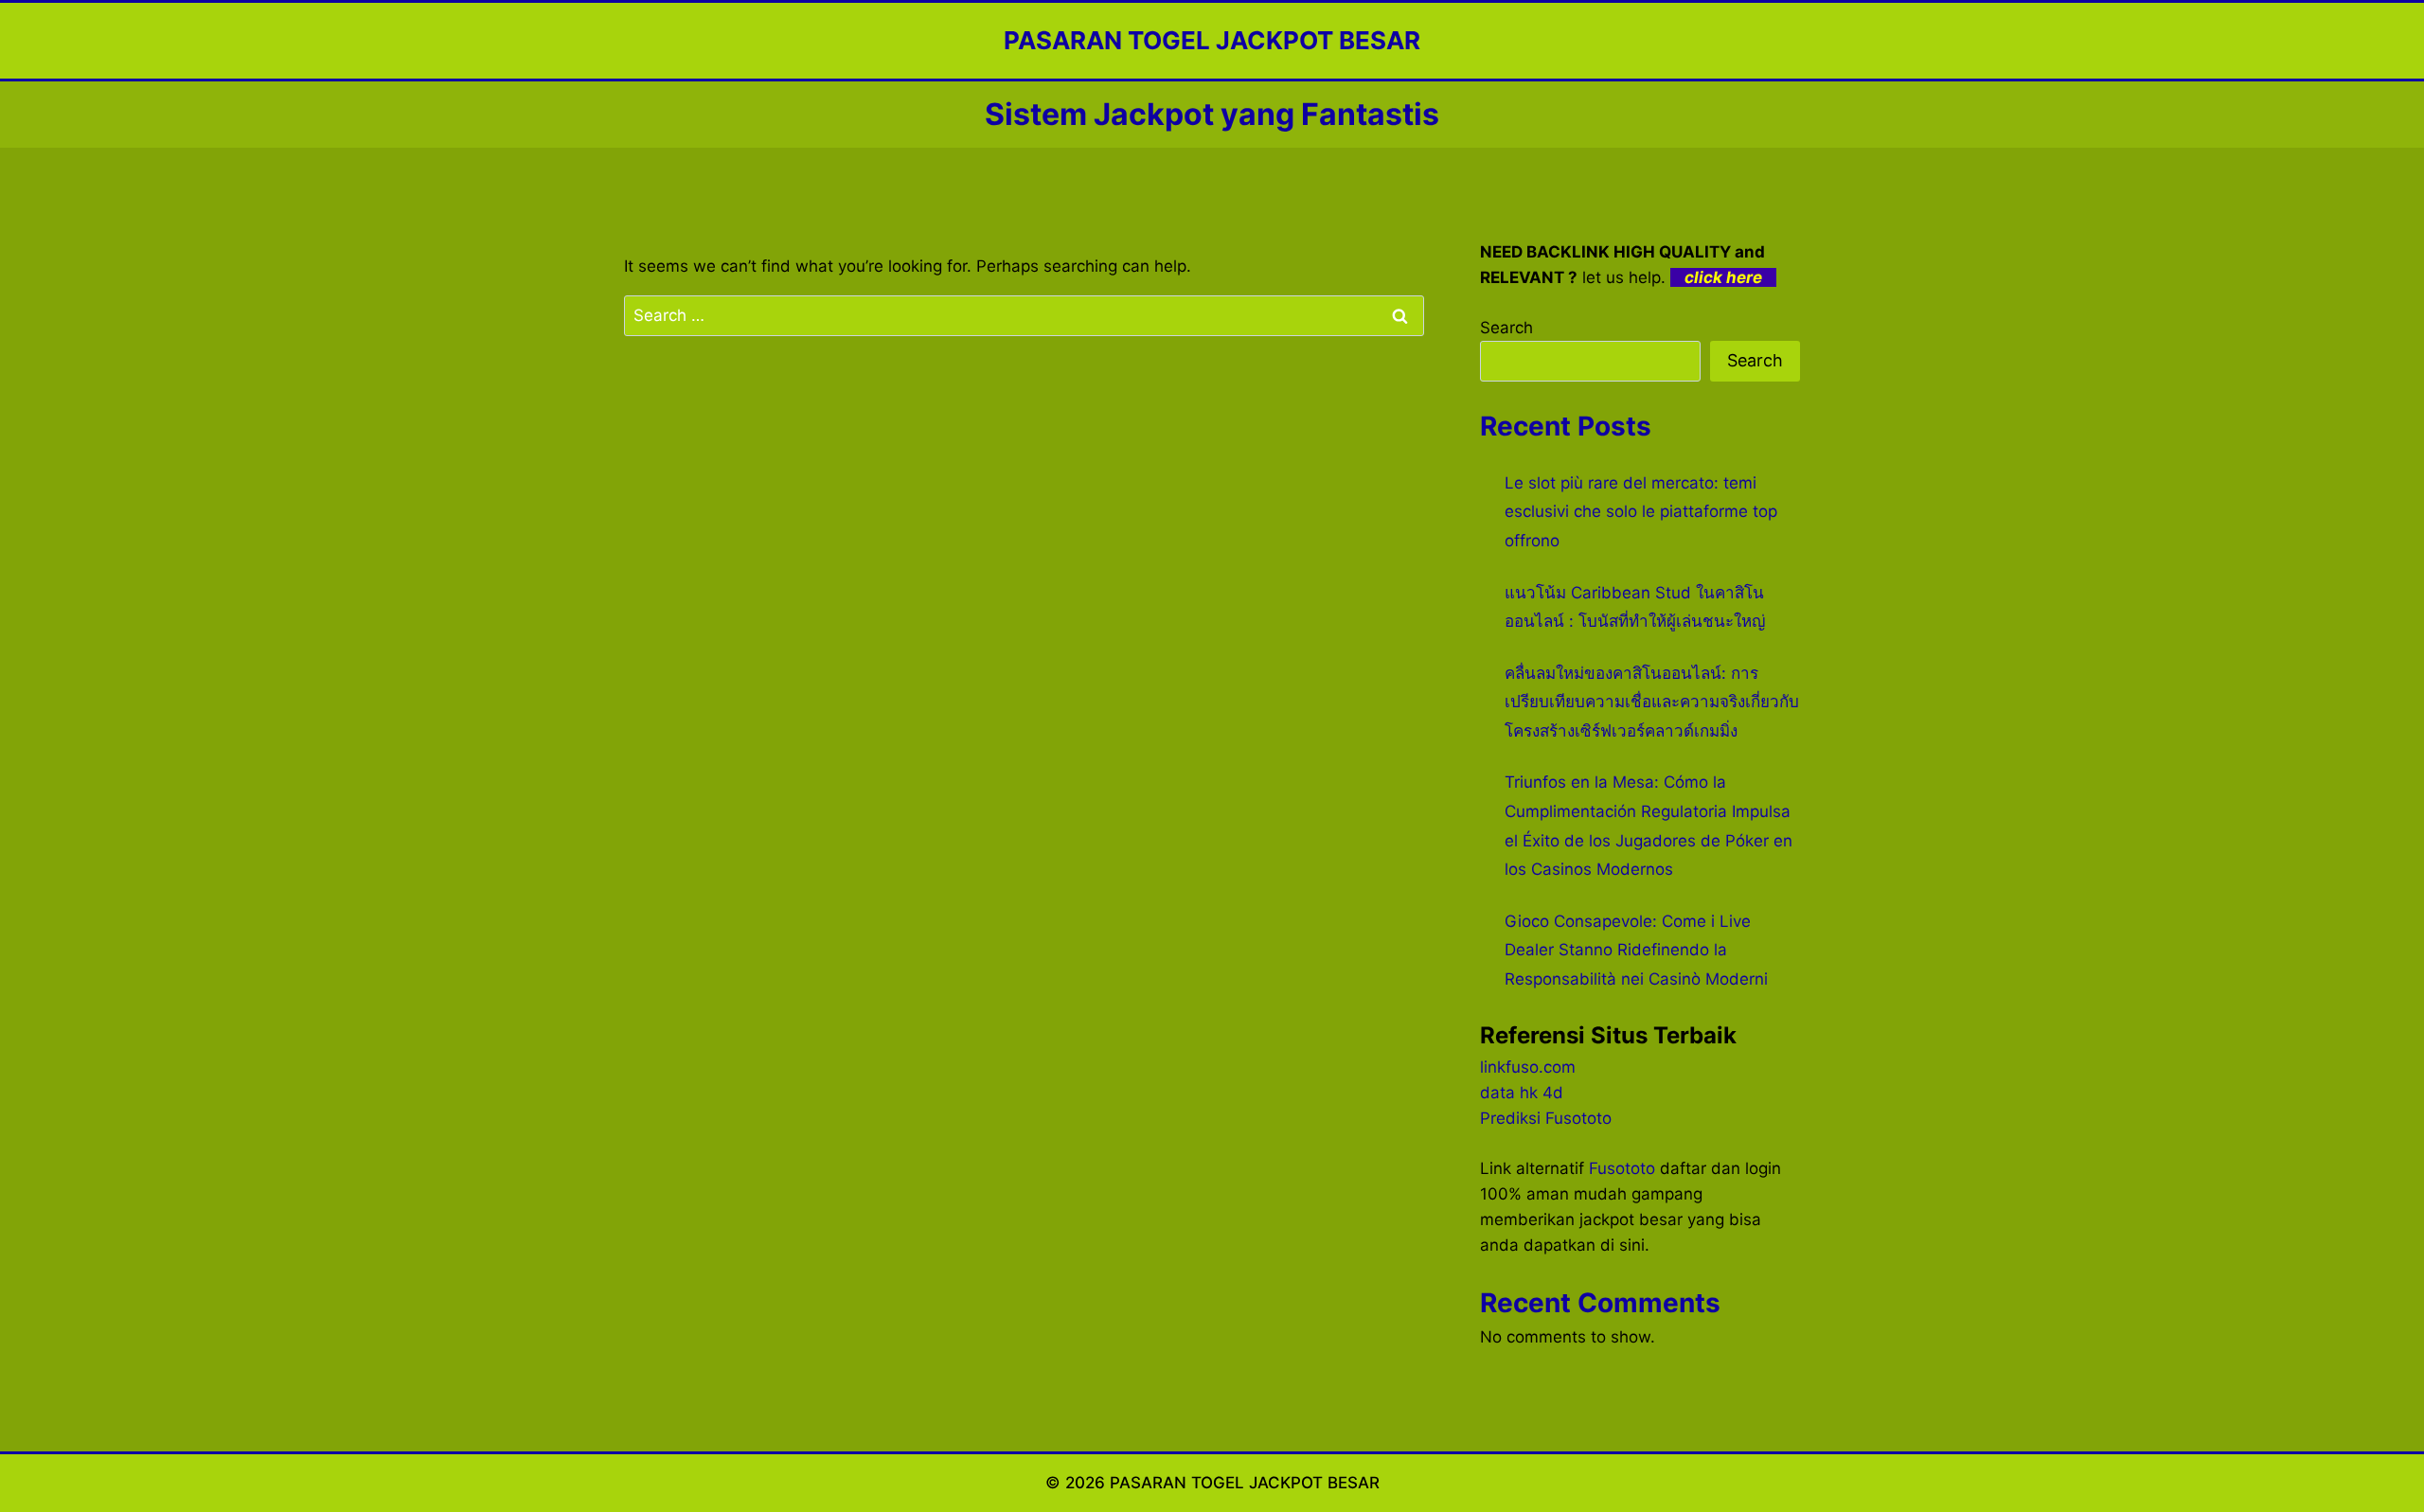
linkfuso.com (1528, 1067)
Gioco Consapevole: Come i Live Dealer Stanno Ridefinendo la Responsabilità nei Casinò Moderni (1636, 950)
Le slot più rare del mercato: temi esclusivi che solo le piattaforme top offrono (1641, 512)
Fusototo (1622, 1168)
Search (1506, 328)
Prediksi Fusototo (1546, 1118)
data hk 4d (1522, 1093)
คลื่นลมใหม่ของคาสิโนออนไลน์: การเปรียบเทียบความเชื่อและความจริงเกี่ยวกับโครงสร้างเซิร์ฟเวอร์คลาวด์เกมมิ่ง (1652, 702)
